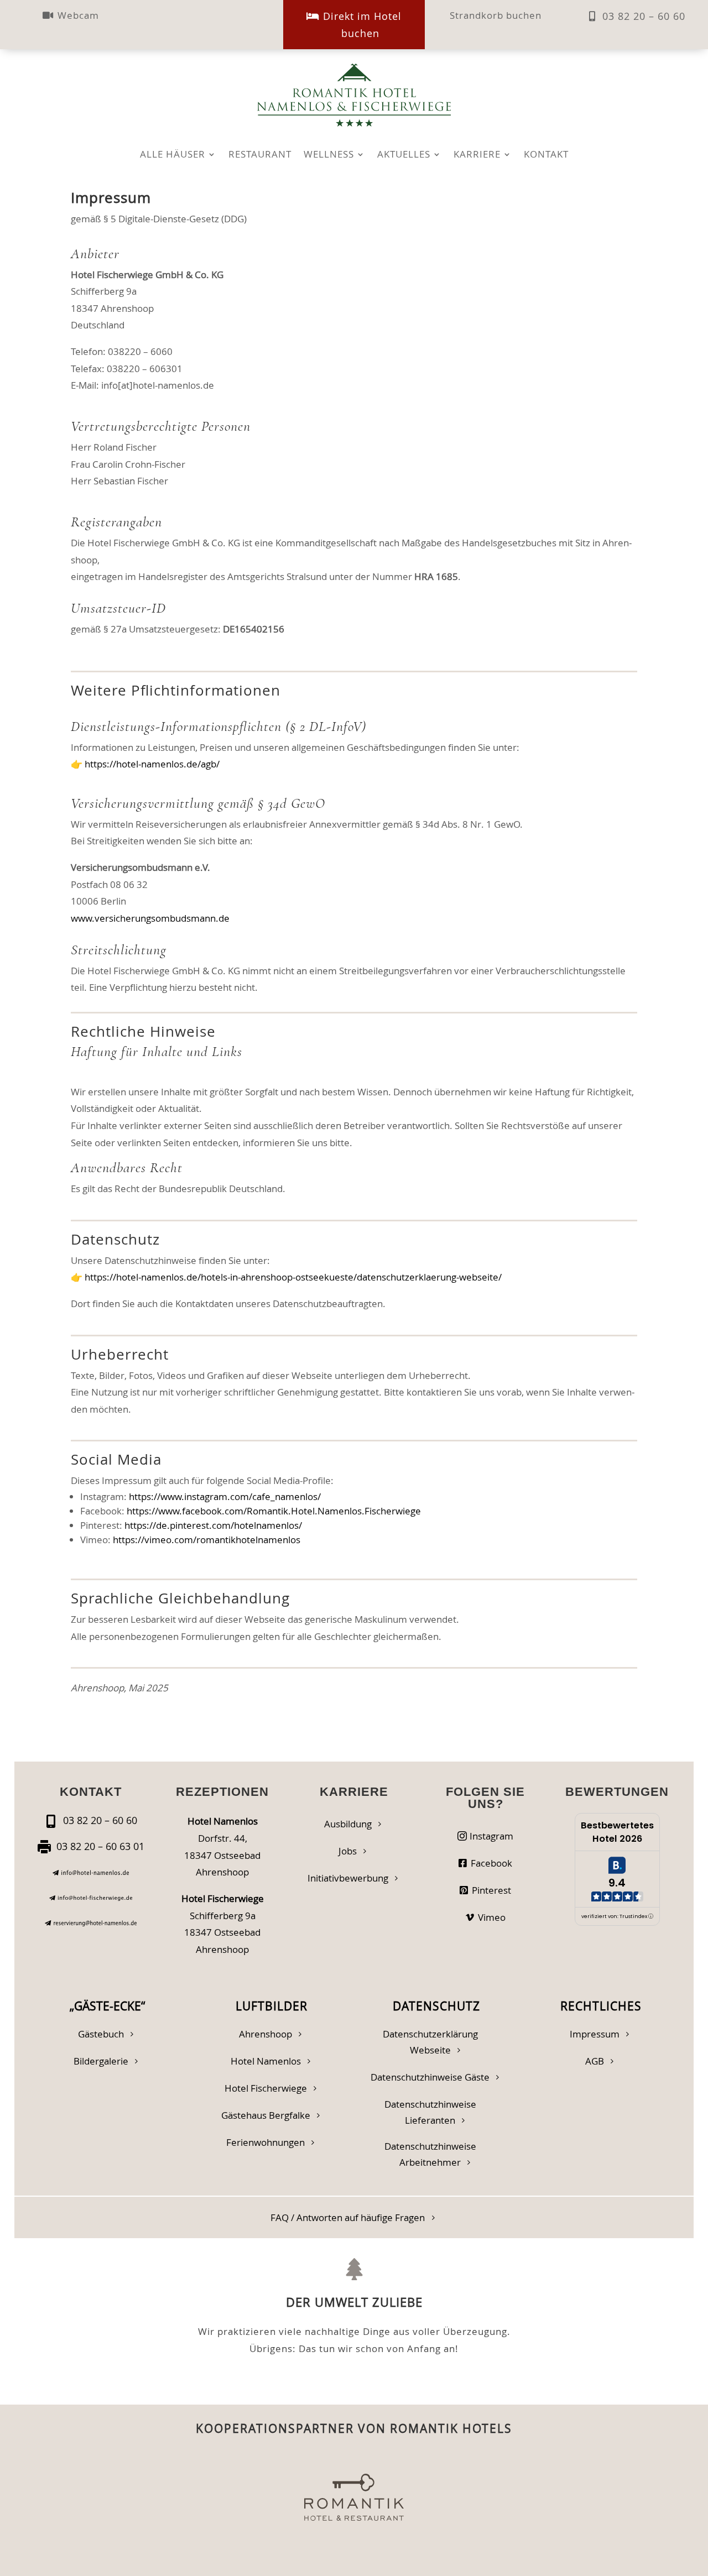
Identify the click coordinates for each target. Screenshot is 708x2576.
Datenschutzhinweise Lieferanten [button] (430, 2112)
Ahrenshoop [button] (265, 2034)
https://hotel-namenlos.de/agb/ (152, 764)
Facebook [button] (491, 1863)
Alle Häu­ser (173, 155)
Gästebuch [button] (101, 2034)
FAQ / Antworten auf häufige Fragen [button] (348, 2217)
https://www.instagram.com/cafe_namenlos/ (225, 1496)
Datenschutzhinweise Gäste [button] (430, 2077)
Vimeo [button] (492, 1917)
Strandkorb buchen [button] (496, 15)
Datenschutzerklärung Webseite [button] (430, 2042)
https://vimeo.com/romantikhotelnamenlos (207, 1540)
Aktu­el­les (404, 155)
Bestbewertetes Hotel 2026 (617, 1832)
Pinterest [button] (491, 1890)
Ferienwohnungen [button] (265, 2142)
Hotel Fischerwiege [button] (266, 2088)
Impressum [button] (595, 2034)
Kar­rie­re (477, 155)
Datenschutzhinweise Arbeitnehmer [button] (430, 2154)
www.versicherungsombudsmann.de (150, 918)
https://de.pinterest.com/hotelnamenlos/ (213, 1525)
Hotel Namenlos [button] (266, 2061)
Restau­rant (260, 155)
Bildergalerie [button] (101, 2061)
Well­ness (329, 155)
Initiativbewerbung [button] (348, 1878)
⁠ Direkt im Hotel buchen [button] (361, 25)
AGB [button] (595, 2061)
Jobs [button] (348, 1851)
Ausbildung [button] (348, 1824)
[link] (91, 1872)
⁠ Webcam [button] (77, 15)
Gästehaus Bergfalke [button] (266, 2115)
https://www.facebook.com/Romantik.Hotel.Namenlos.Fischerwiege (274, 1511)
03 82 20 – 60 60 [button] (644, 16)
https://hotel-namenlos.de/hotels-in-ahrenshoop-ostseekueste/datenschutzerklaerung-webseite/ (293, 1277)
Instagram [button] (491, 1836)
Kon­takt (546, 155)
